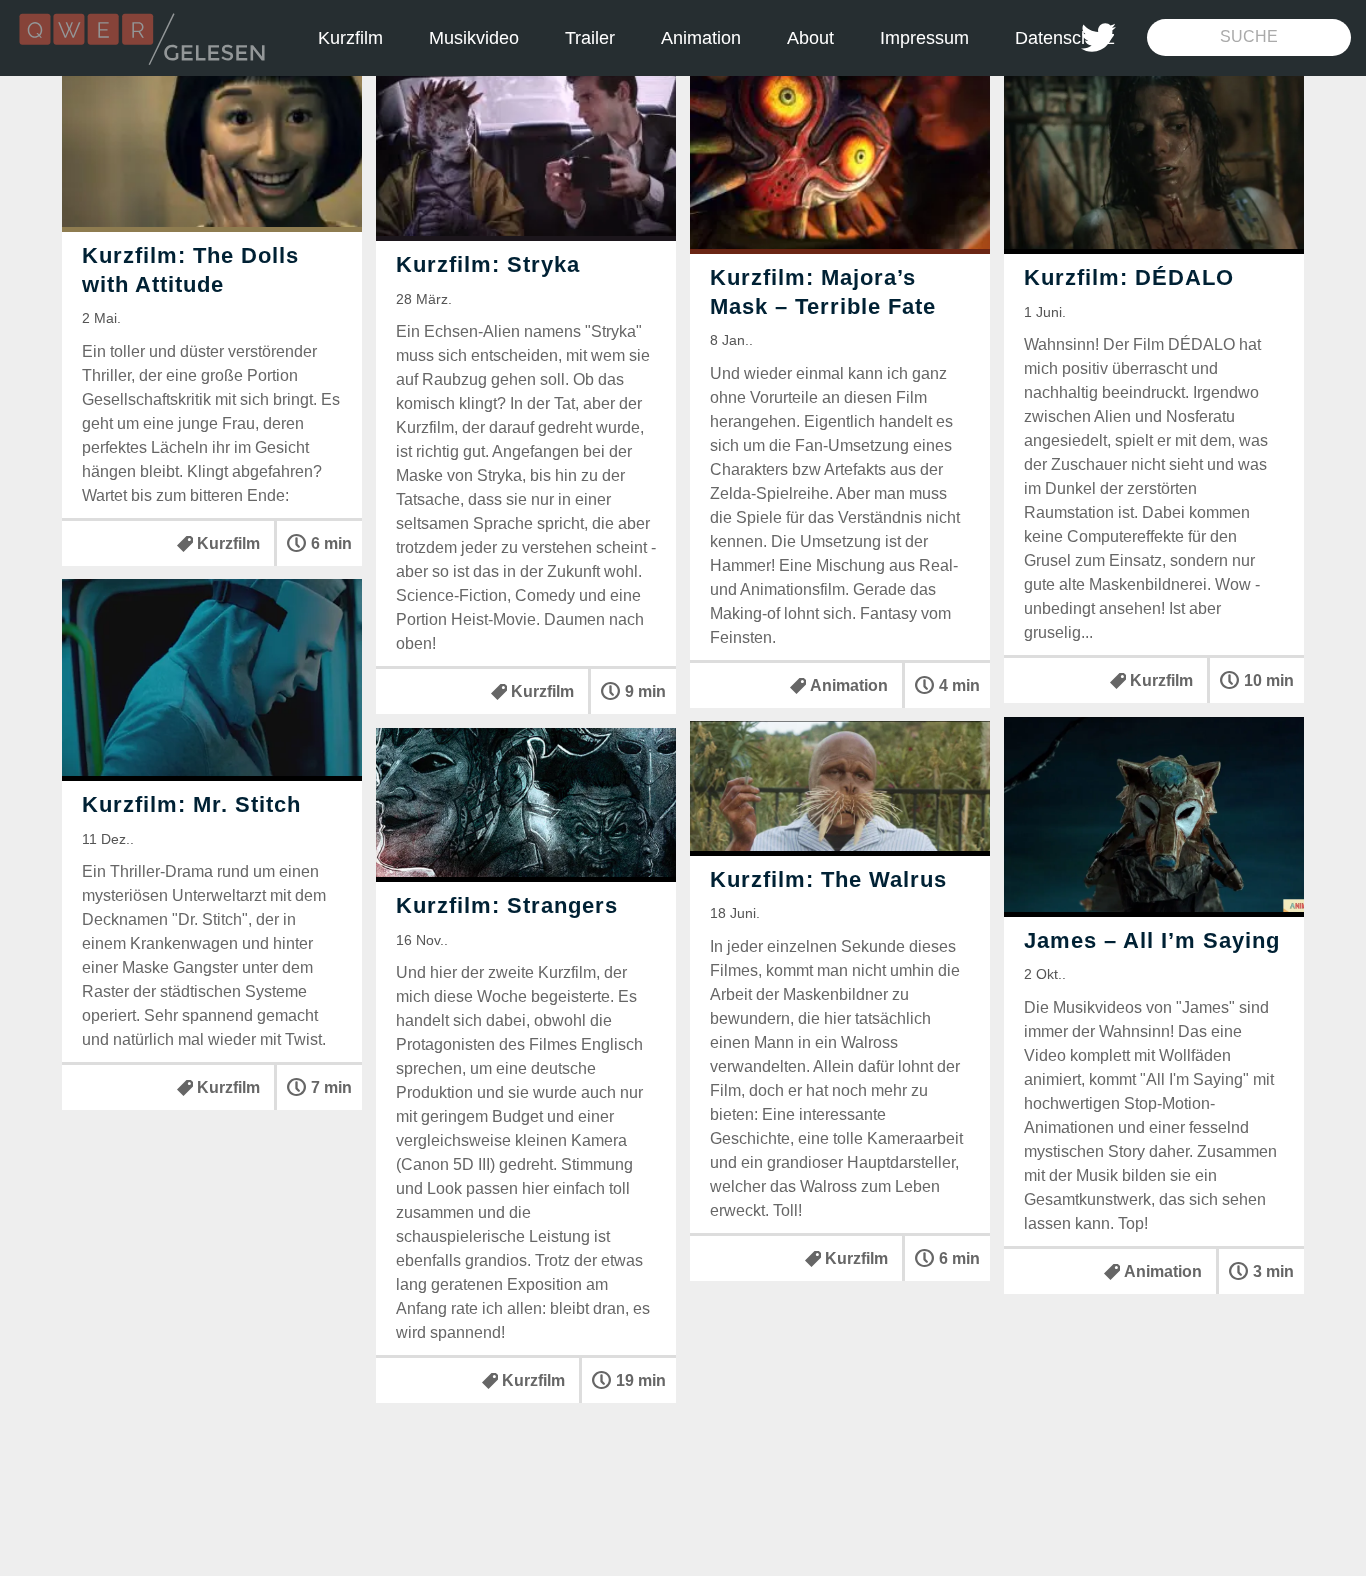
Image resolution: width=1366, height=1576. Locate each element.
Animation (701, 38)
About (810, 38)
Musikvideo (474, 38)
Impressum (924, 38)
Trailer (590, 38)
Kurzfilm (350, 38)
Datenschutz (1065, 38)
